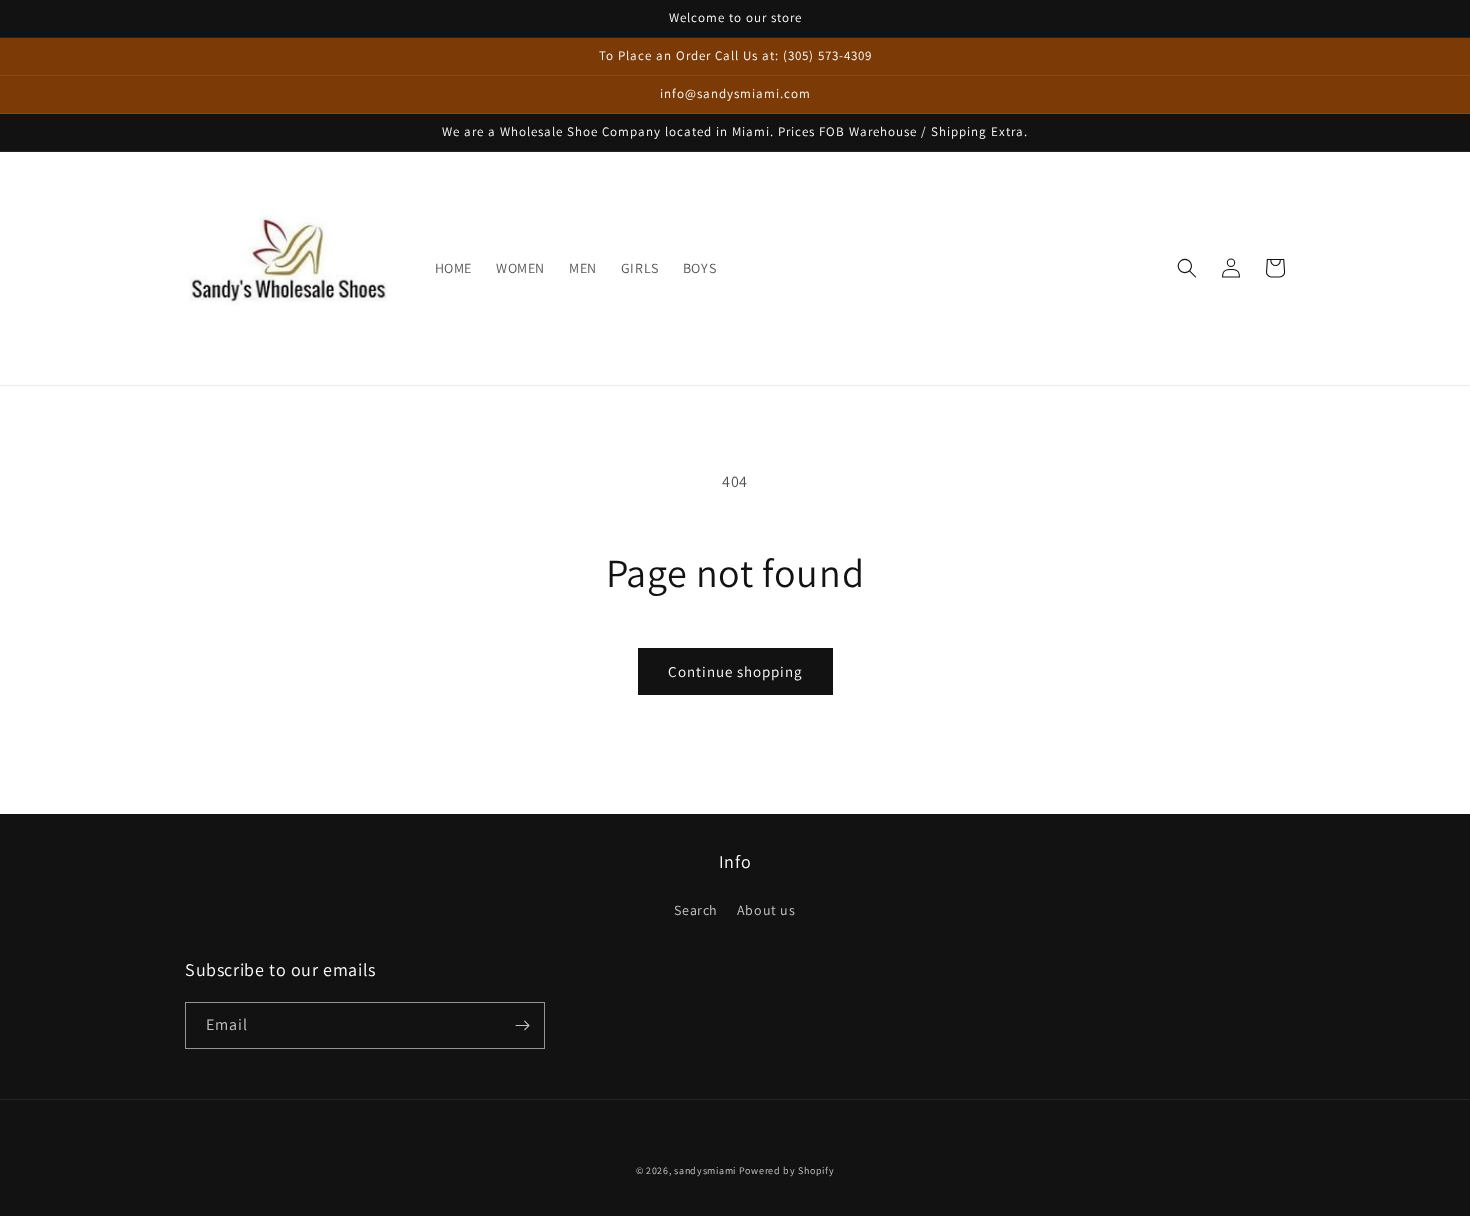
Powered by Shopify (787, 1170)
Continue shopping (735, 671)
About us (766, 910)
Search (696, 910)
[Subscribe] (522, 1025)
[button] (1187, 268)
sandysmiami (705, 1170)
